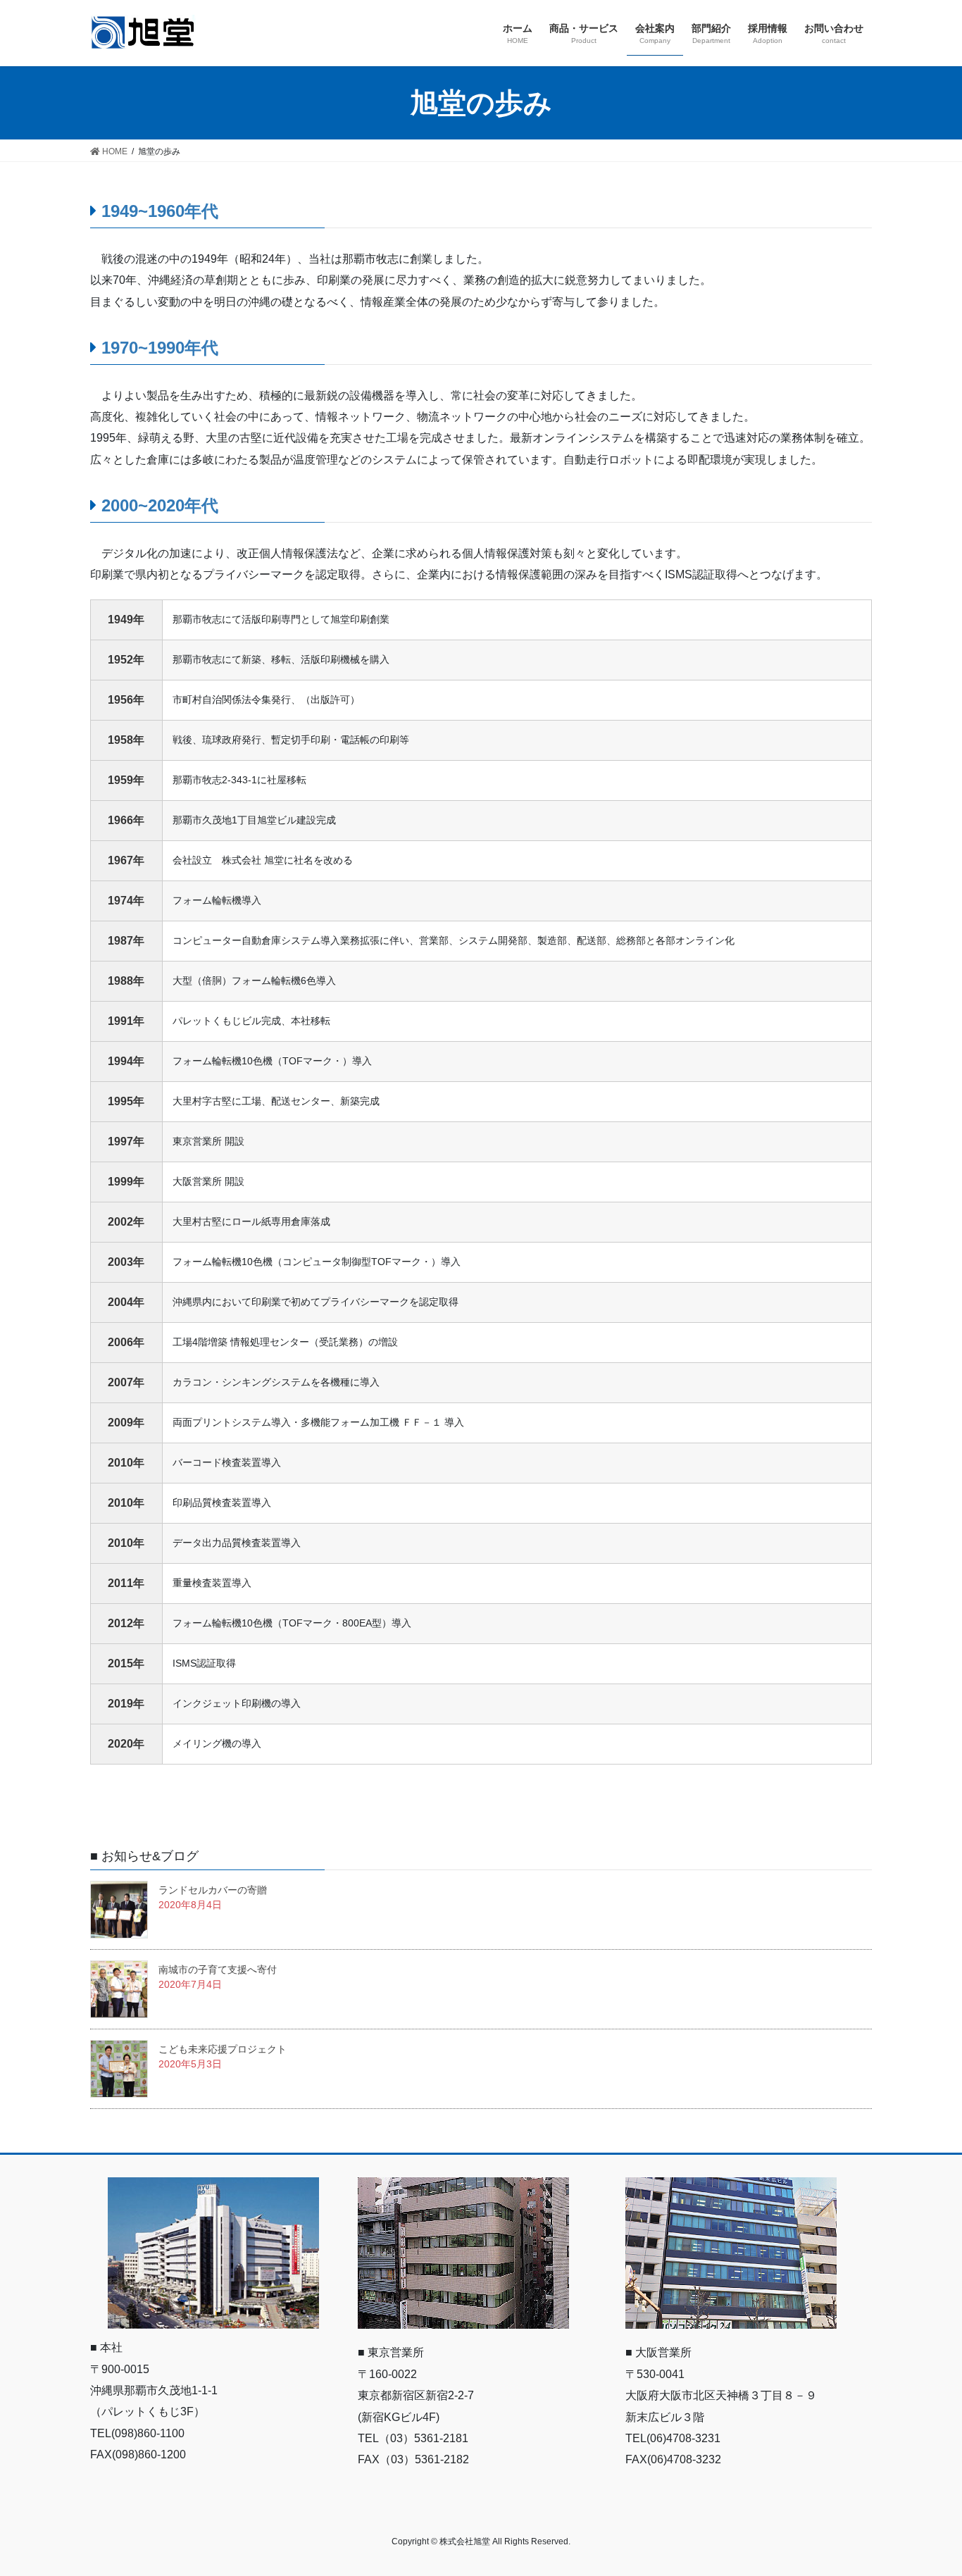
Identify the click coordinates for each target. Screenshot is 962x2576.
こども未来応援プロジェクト (223, 2049)
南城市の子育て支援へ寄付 (218, 1970)
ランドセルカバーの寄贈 (213, 1890)
